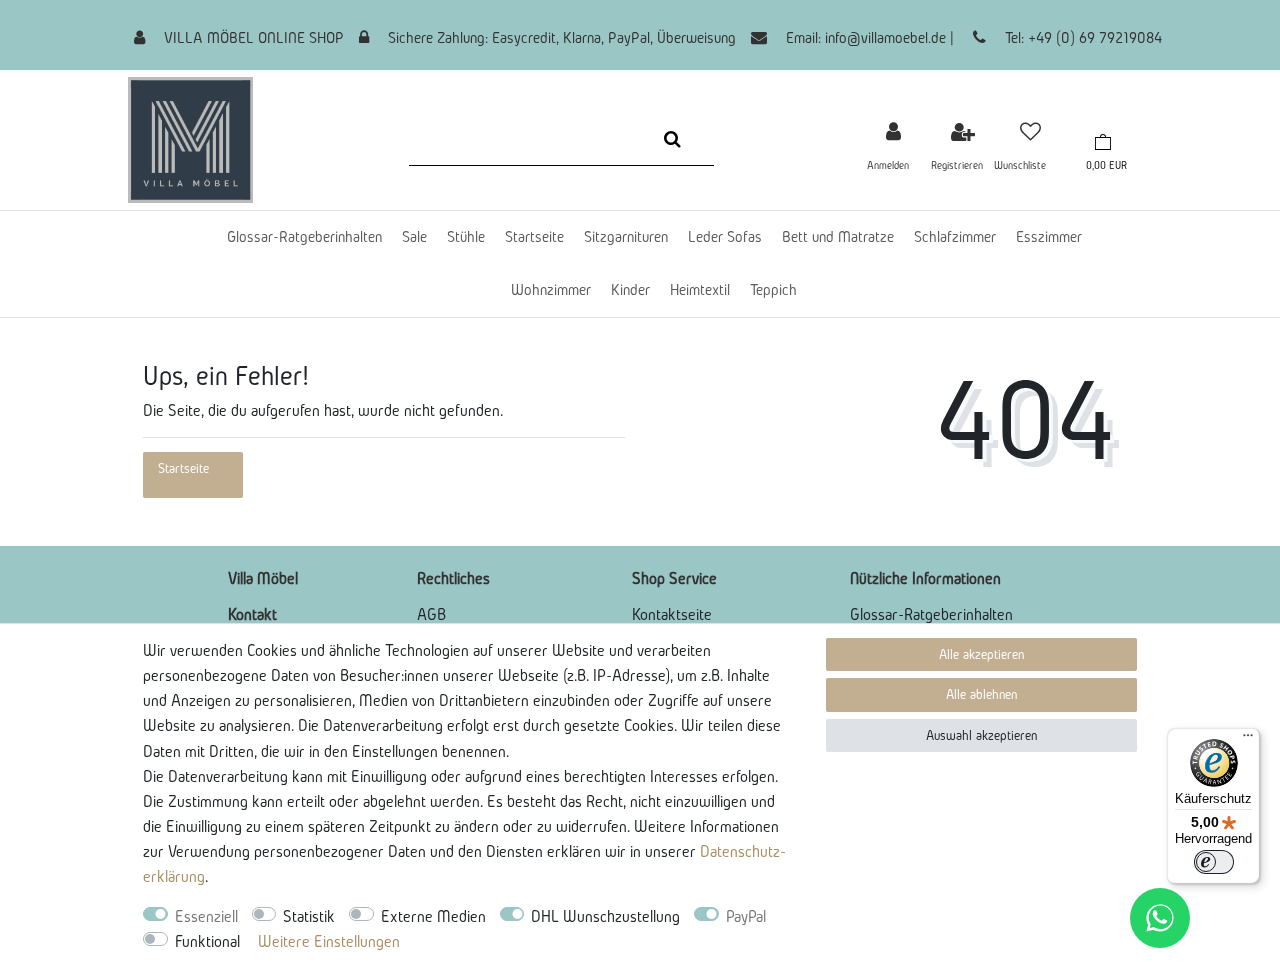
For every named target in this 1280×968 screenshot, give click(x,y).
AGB (431, 614)
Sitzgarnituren (626, 236)
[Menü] (1248, 740)
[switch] (1214, 862)
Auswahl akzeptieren (981, 735)
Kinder (630, 289)
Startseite (534, 236)
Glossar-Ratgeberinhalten (304, 236)
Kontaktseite (672, 614)
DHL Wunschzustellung (605, 916)
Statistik (309, 916)
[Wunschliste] (1030, 131)
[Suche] (672, 139)
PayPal (746, 916)
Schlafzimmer (955, 236)
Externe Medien (433, 916)
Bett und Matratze (838, 236)
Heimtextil (700, 289)
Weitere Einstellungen (329, 941)
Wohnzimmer (551, 289)
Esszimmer (1049, 236)
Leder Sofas (725, 236)
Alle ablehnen (981, 694)
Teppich (773, 289)
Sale (414, 236)
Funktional (207, 941)
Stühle (466, 236)
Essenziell (206, 916)
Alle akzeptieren (981, 654)
